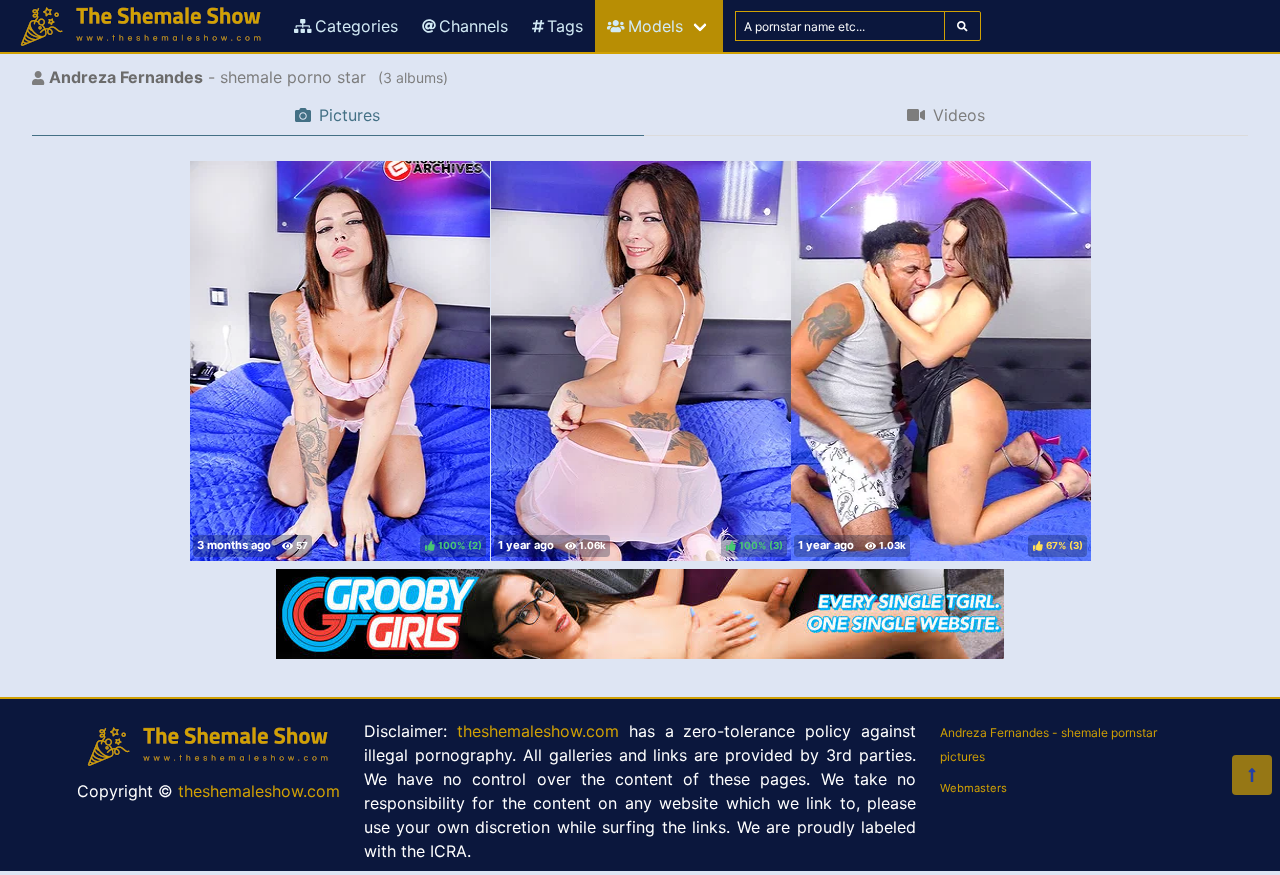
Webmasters (973, 788)
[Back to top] (1252, 775)
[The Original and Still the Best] (640, 653)
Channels (473, 26)
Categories (356, 26)
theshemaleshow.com (259, 791)
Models (655, 26)
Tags (565, 26)
